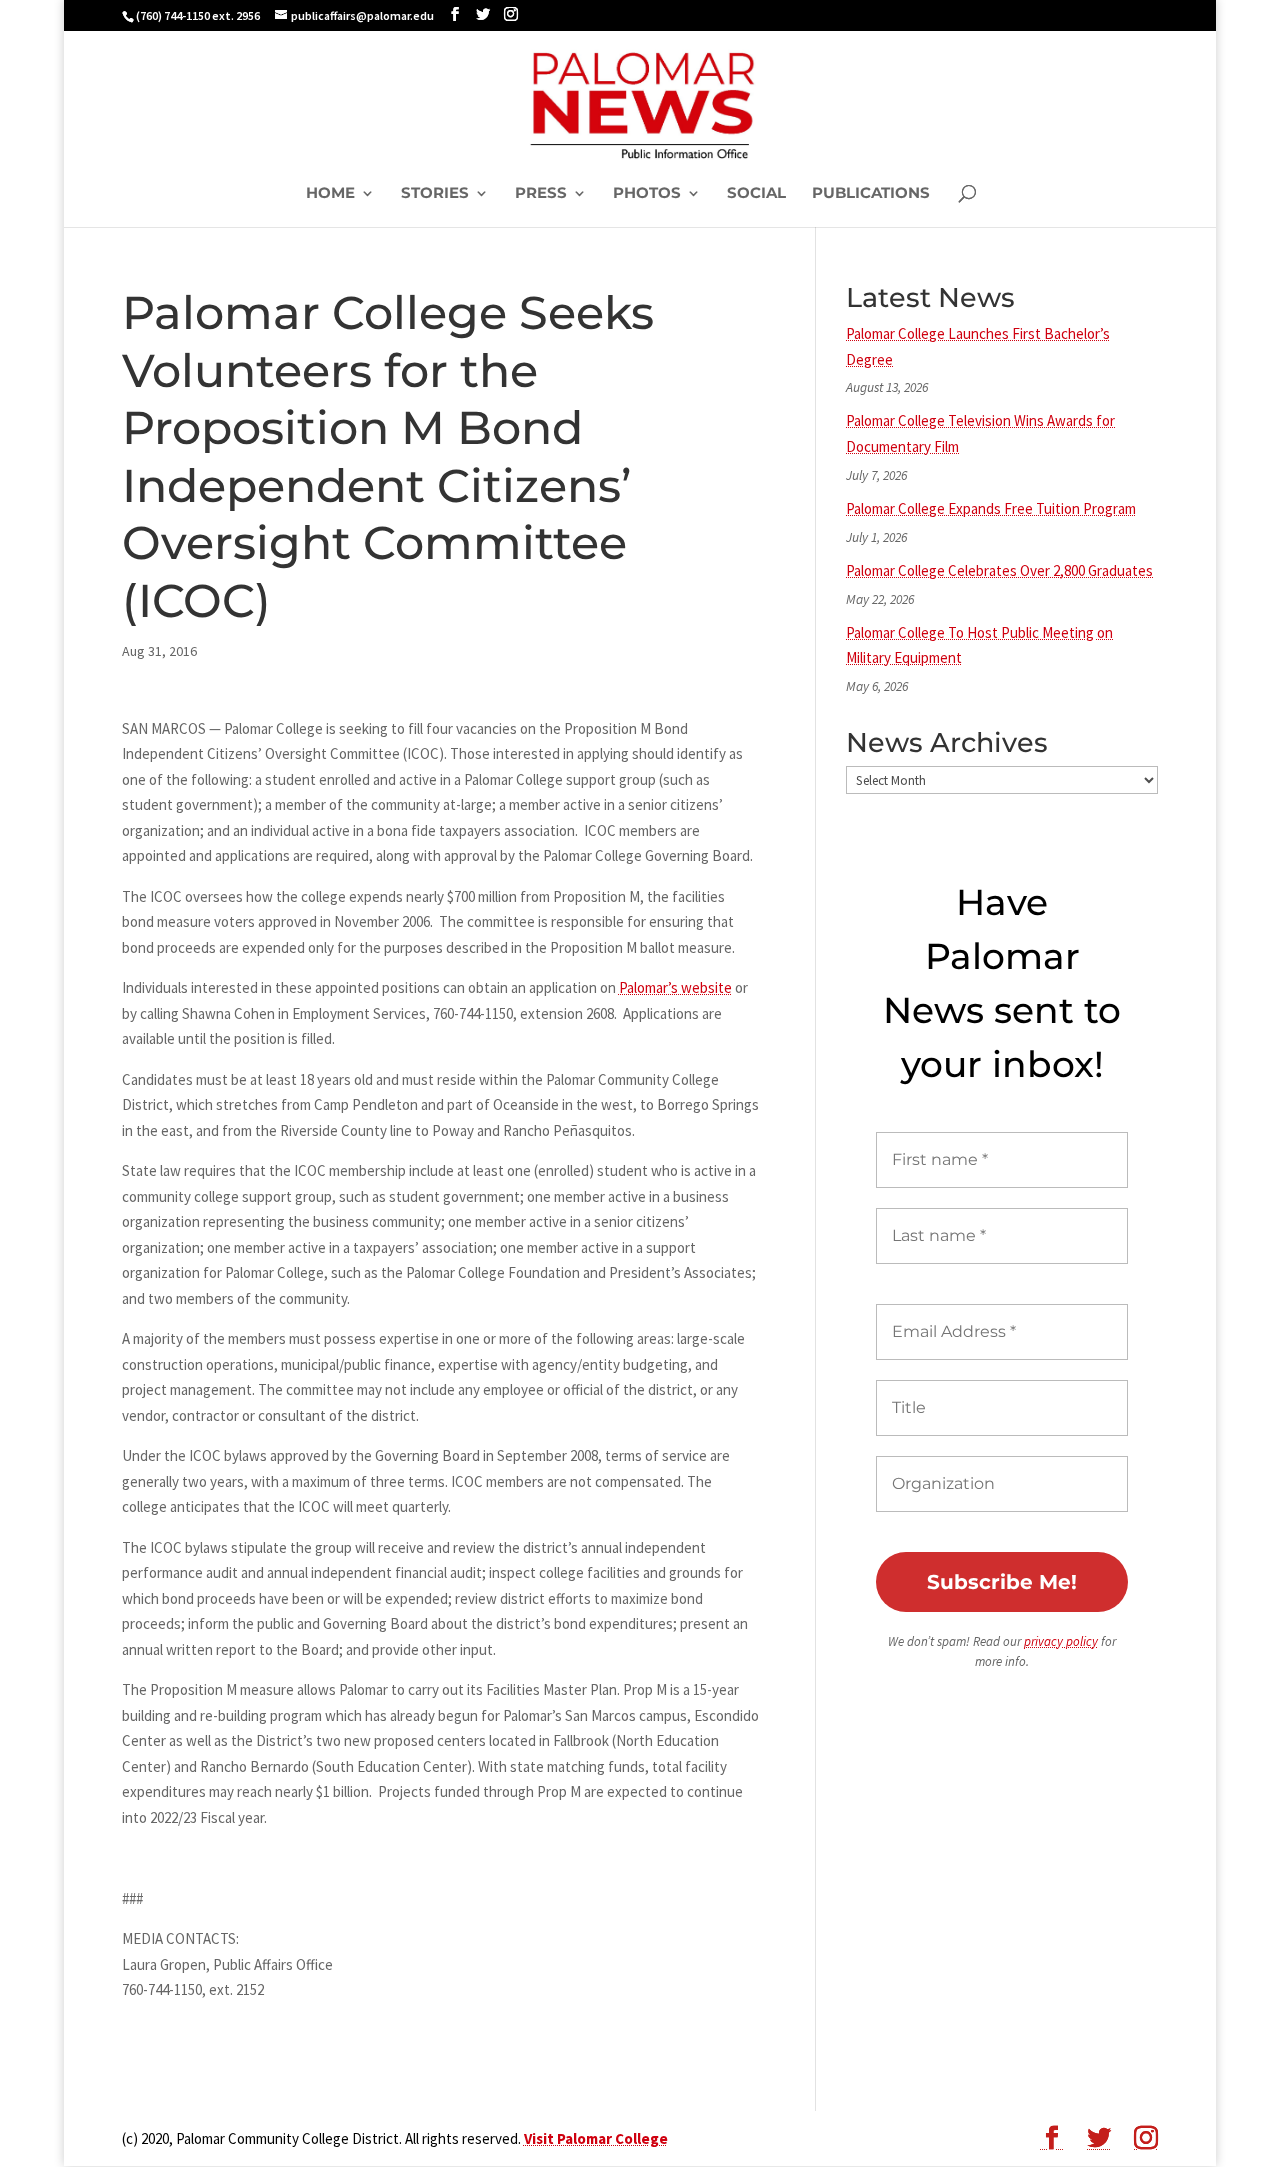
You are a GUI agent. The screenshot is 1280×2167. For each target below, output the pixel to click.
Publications (871, 194)
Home (330, 194)
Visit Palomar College (596, 2138)
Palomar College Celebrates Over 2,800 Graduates (999, 570)
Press (541, 194)
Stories (435, 194)
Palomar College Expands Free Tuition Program (991, 508)
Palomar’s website (675, 987)
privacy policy (1061, 1641)
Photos (647, 194)
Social (756, 194)
